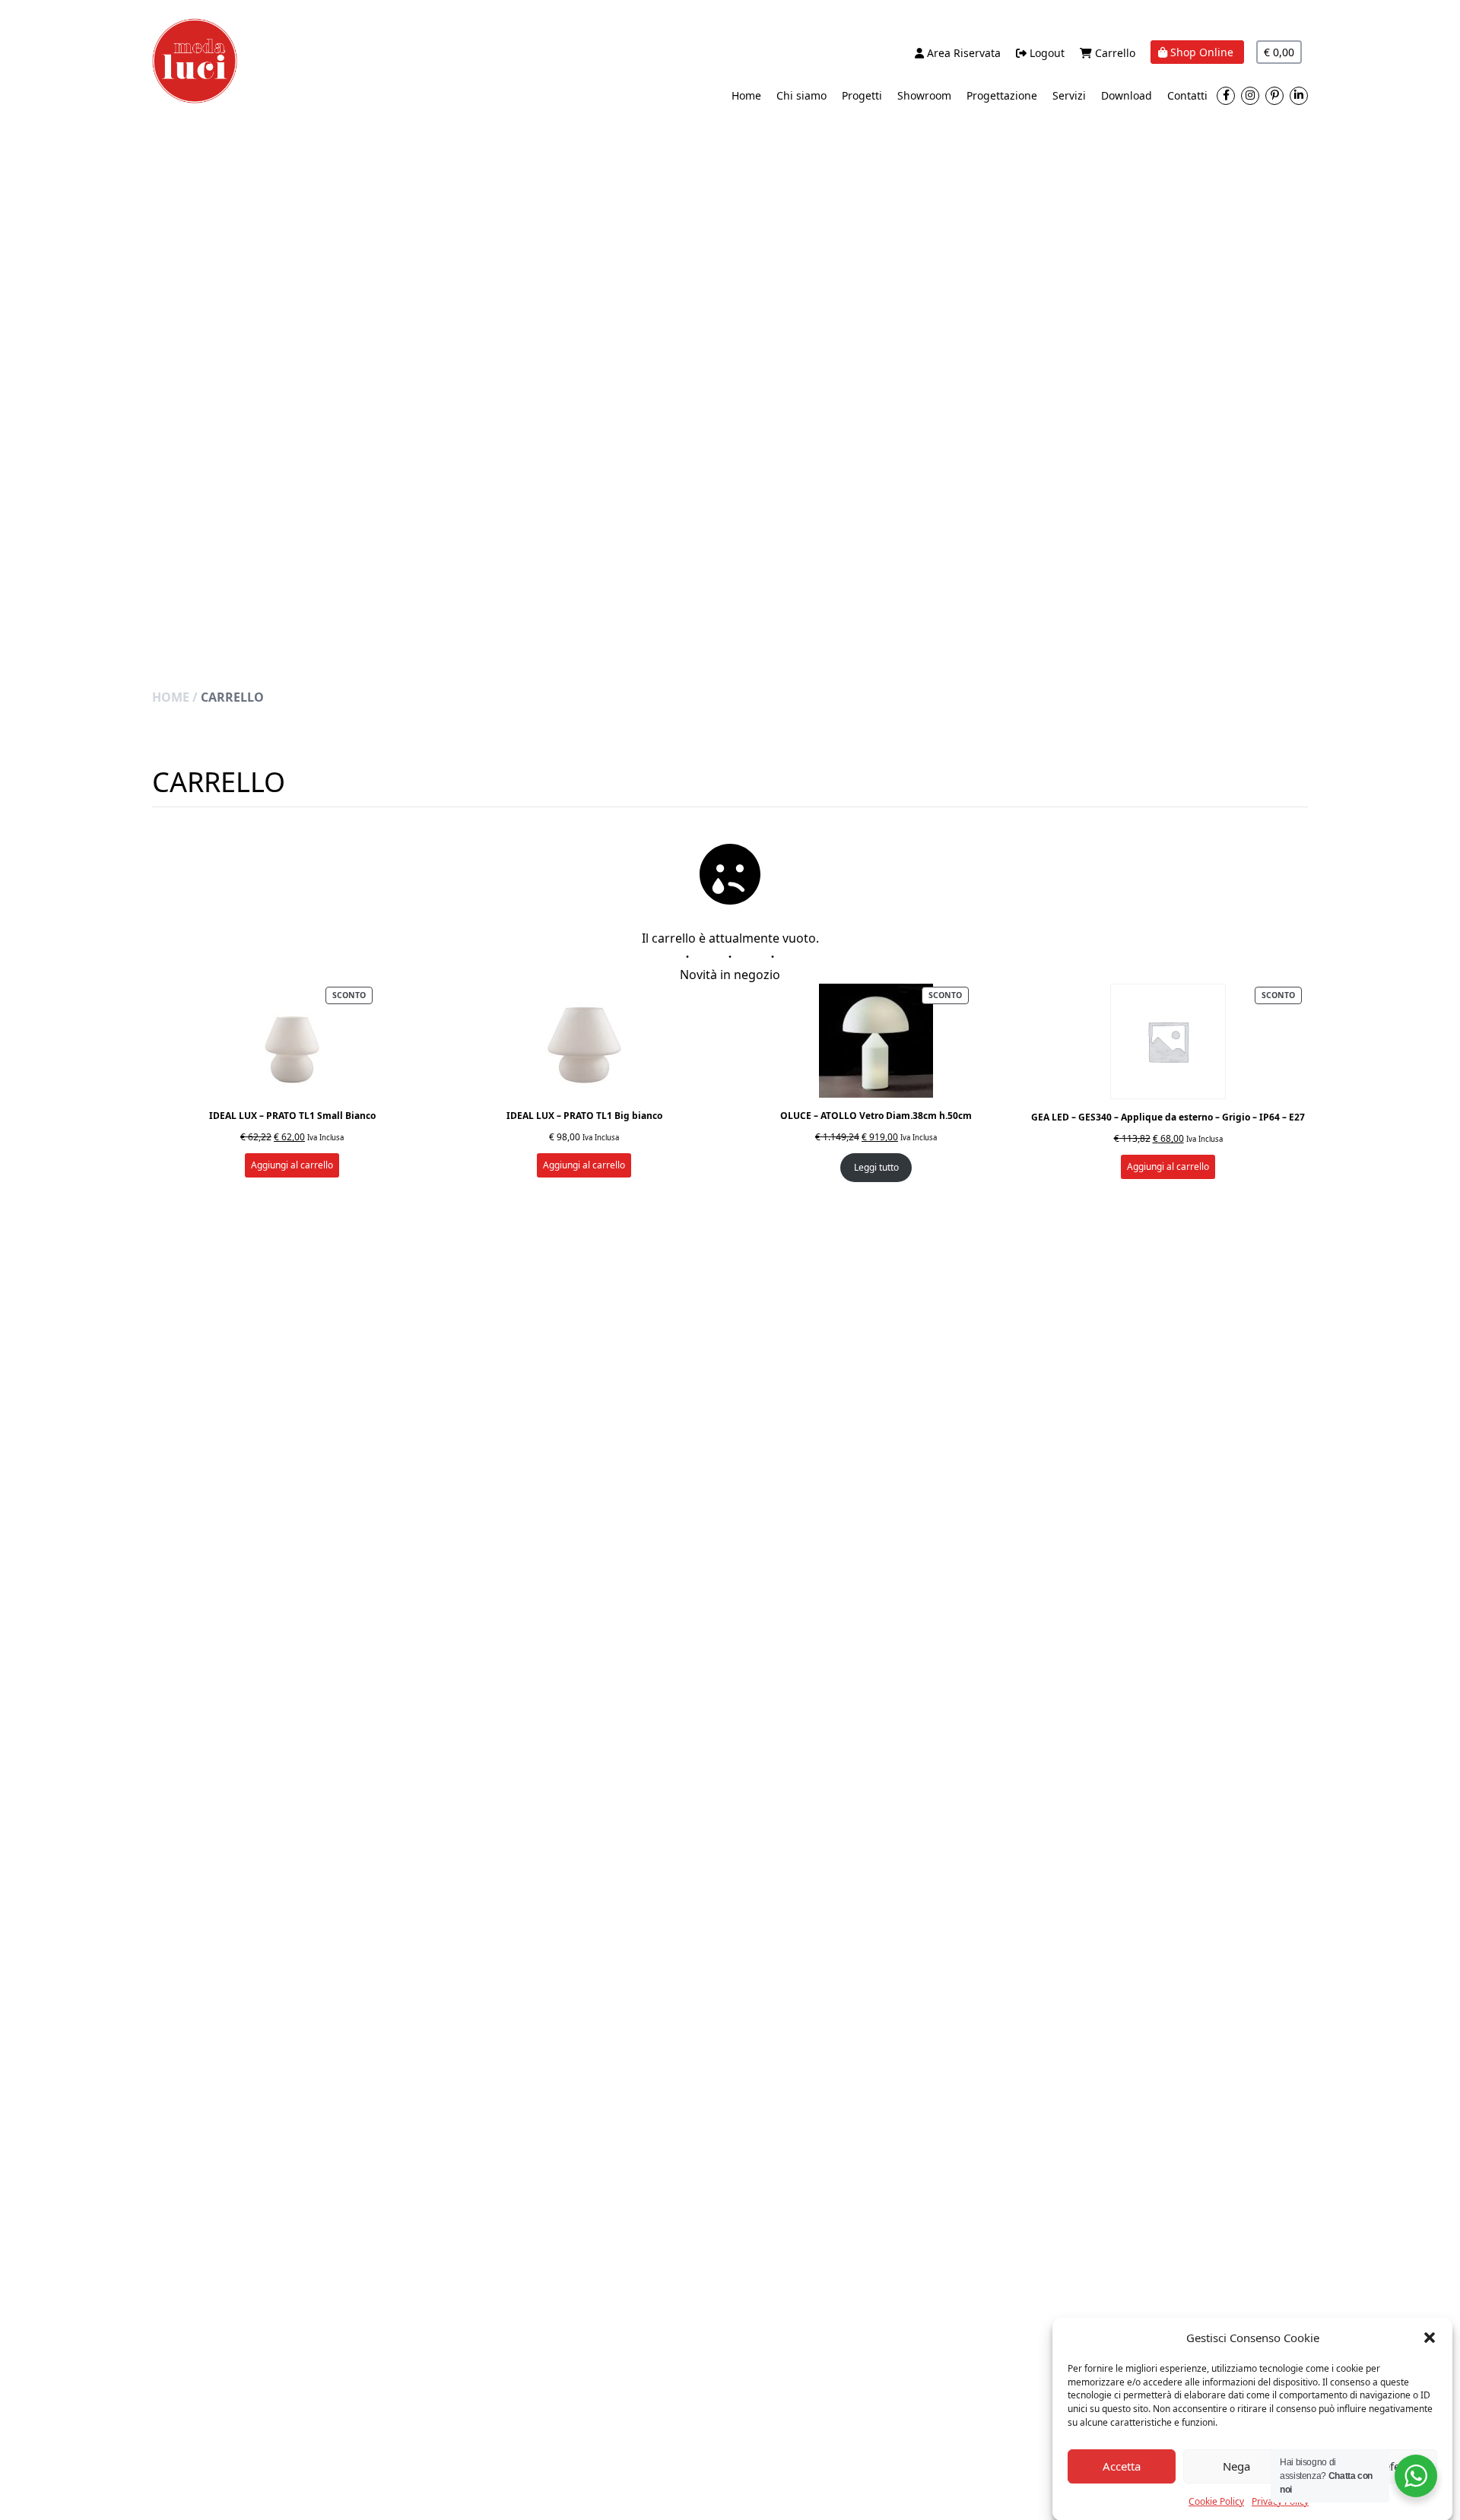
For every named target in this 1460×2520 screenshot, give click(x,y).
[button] (1430, 2338)
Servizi (1069, 95)
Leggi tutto (876, 1167)
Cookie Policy (1216, 2501)
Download (1127, 95)
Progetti (862, 95)
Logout (1046, 53)
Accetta (1122, 2466)
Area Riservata (962, 53)
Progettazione (1002, 95)
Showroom (924, 95)
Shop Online (1202, 52)
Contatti (1187, 95)
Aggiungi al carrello (292, 1165)
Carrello (1114, 53)
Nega (1236, 2466)
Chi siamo (801, 95)
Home (746, 95)
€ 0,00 (1279, 52)
